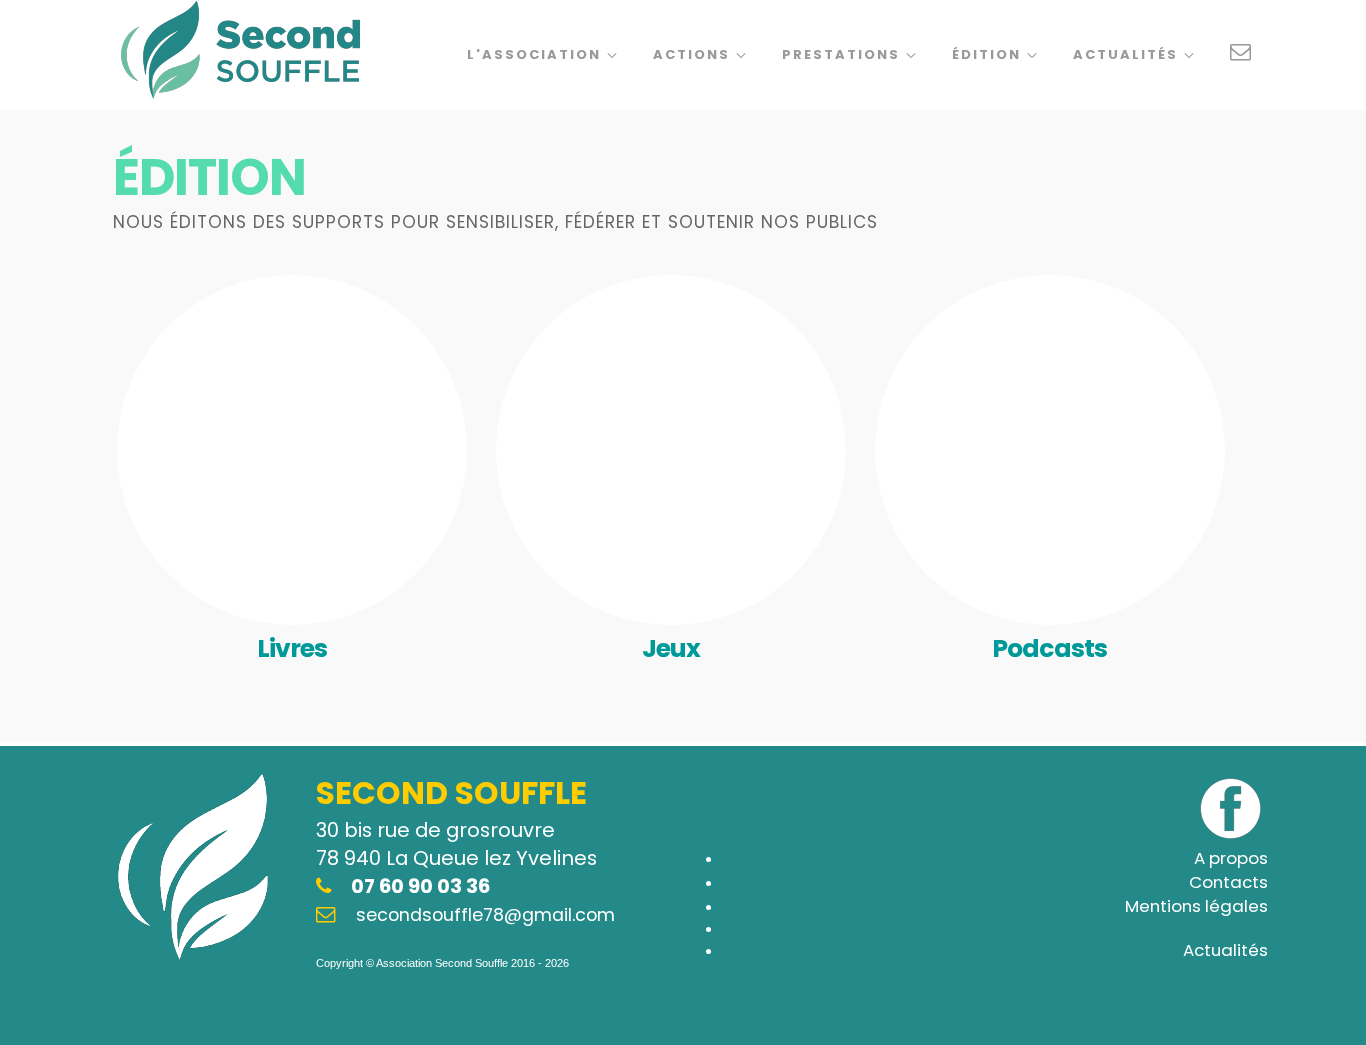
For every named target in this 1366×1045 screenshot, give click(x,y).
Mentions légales (1196, 906)
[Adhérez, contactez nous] (1241, 55)
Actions (694, 54)
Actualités (1128, 54)
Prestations (843, 54)
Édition (989, 54)
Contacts (1228, 882)
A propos (1231, 858)
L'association (536, 54)
